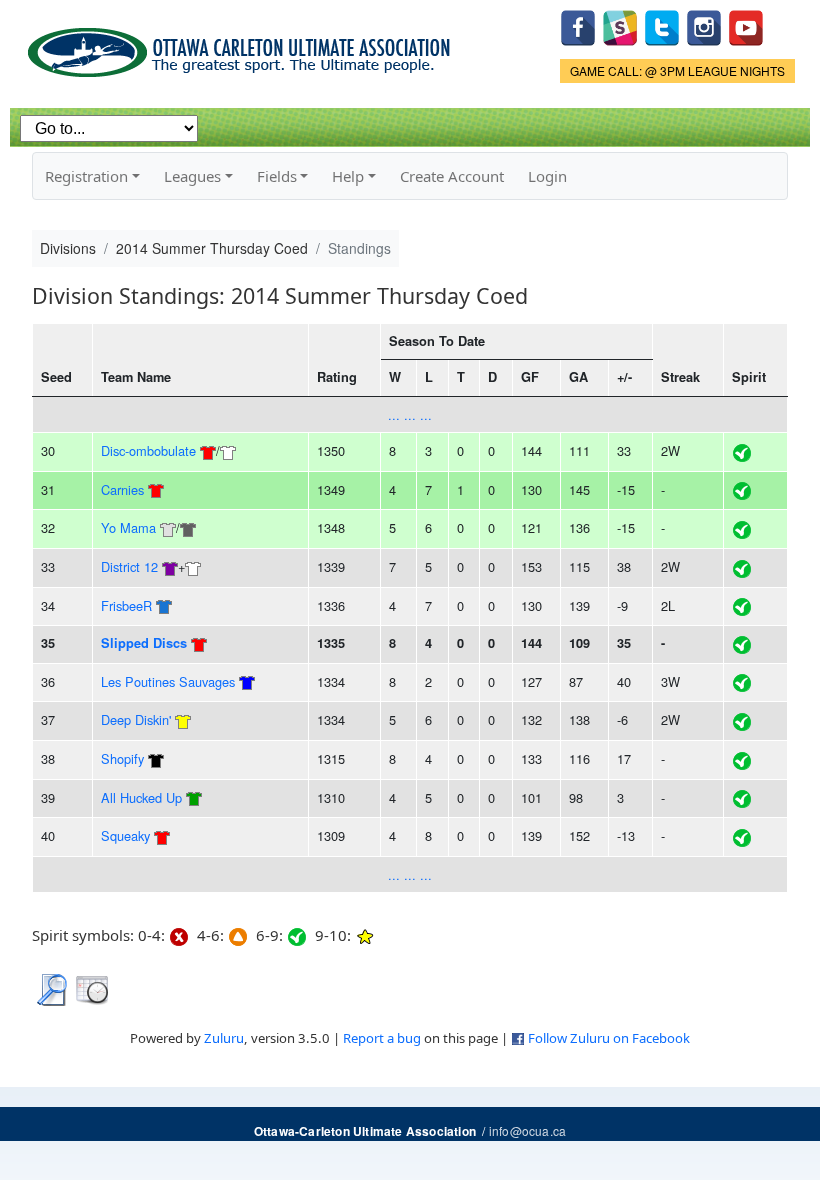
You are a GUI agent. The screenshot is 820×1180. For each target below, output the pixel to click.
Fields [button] (277, 176)
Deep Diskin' (136, 719)
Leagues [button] (192, 176)
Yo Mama (128, 527)
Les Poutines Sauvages (168, 681)
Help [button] (348, 176)
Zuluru (224, 1038)
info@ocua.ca (527, 1130)
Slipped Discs (144, 643)
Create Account (452, 176)
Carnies (122, 489)
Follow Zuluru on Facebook (609, 1038)
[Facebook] (578, 25)
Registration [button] (86, 176)
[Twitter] (662, 25)
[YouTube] (746, 25)
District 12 (131, 566)
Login (547, 176)
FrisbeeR (126, 605)
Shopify (122, 758)
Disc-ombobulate (148, 450)
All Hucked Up (141, 797)
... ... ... (410, 414)
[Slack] (620, 25)
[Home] (242, 45)
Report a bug (382, 1038)
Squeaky (125, 835)
